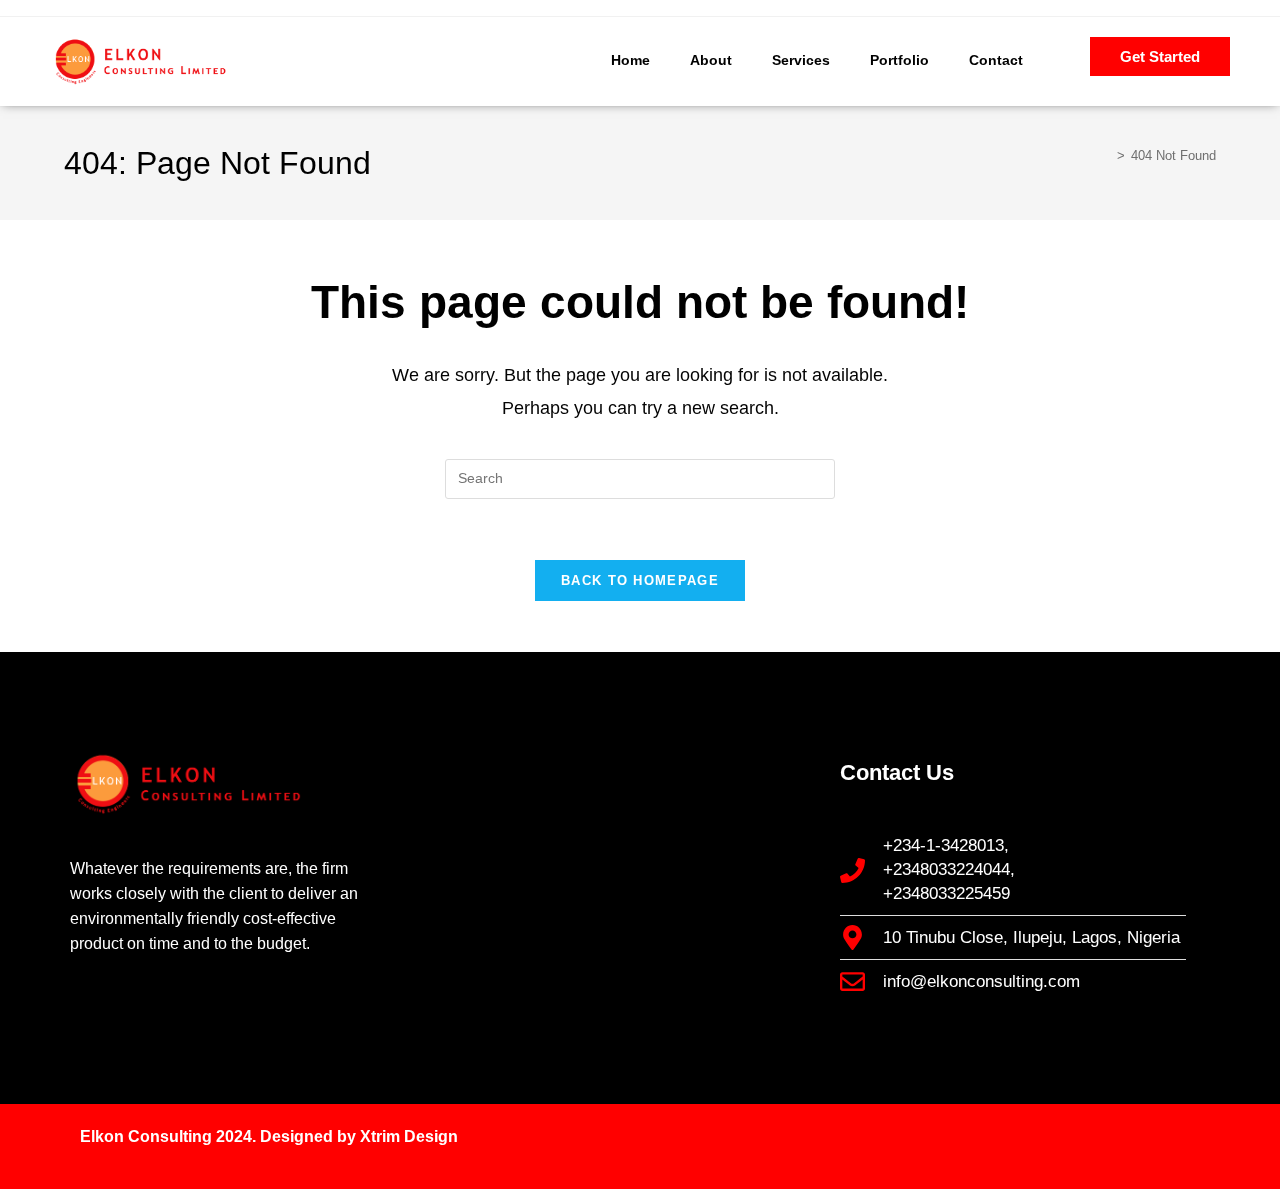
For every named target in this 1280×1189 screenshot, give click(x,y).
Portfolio (899, 60)
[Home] (1106, 155)
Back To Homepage (640, 580)
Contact (996, 60)
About (711, 60)
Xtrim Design (409, 1136)
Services (801, 60)
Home (630, 60)
